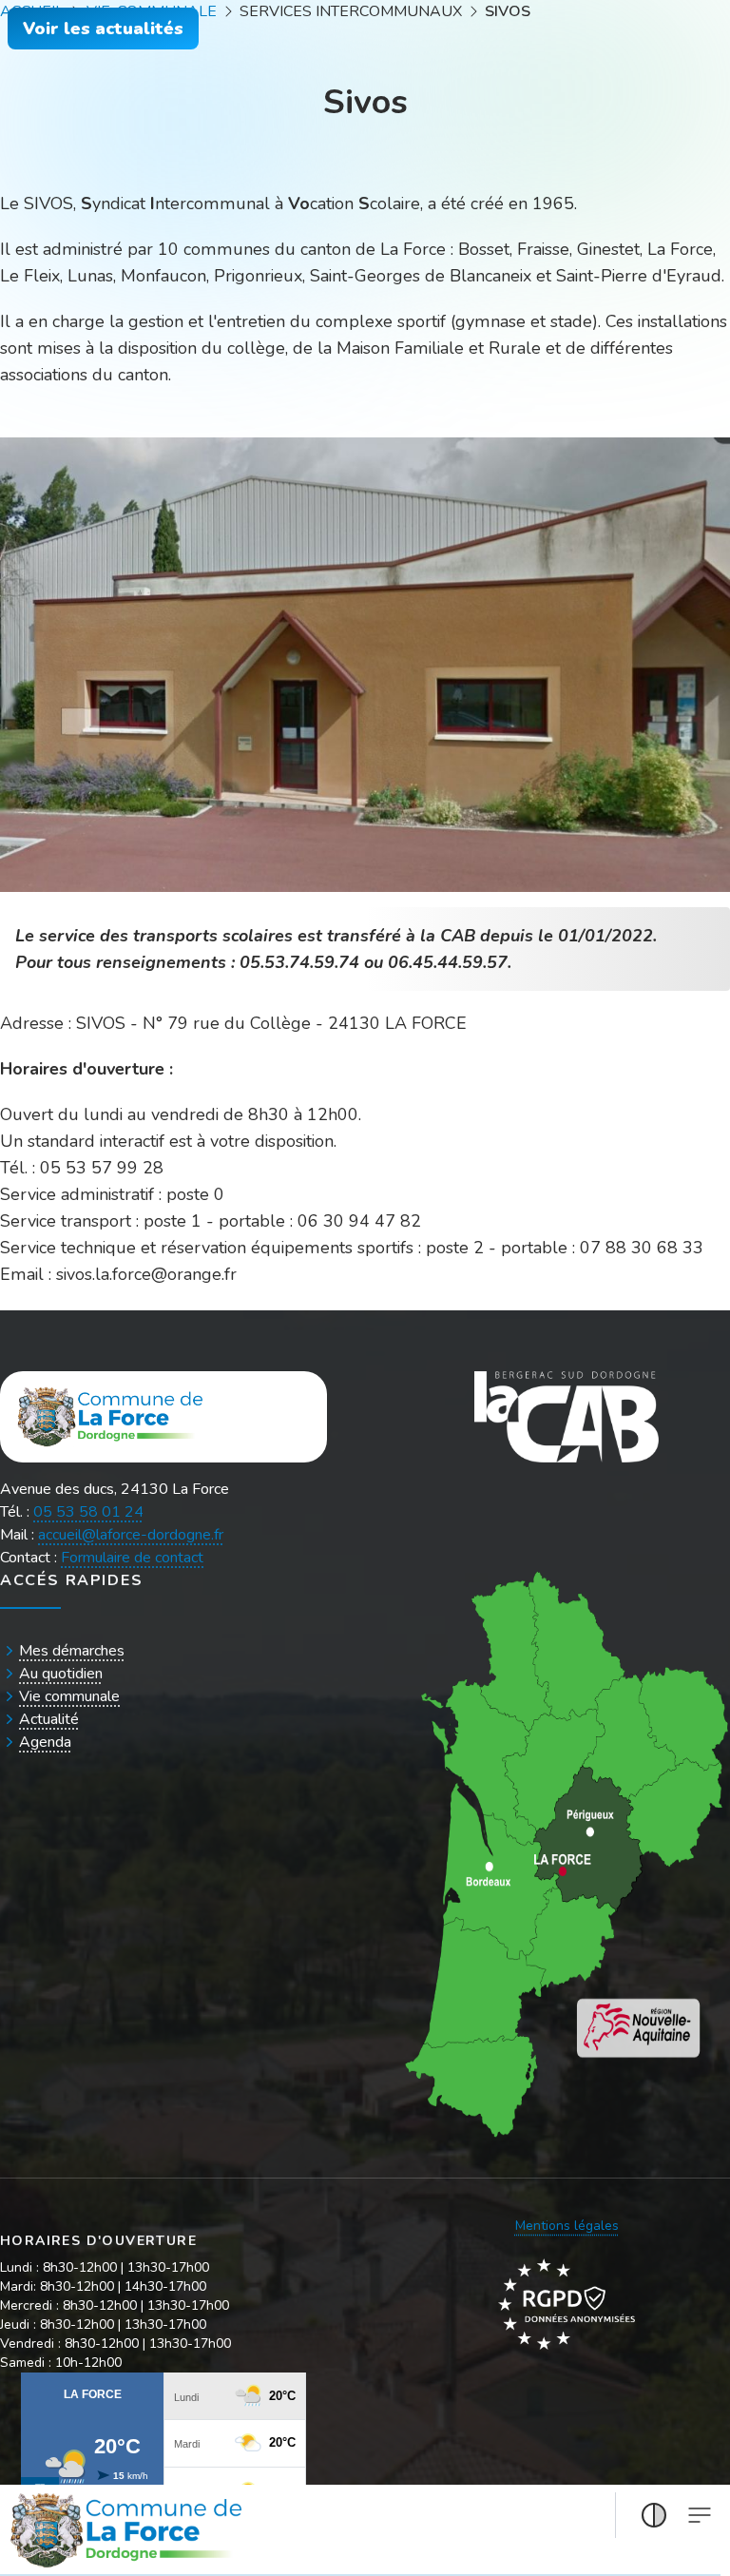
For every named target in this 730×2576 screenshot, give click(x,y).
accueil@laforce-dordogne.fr (131, 1535)
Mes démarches (72, 1651)
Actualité (49, 1719)
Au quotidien (61, 1674)
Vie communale (69, 1696)
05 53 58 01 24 (88, 1512)
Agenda (45, 1742)
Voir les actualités (103, 29)
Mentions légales (567, 2226)
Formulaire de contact (132, 1558)
